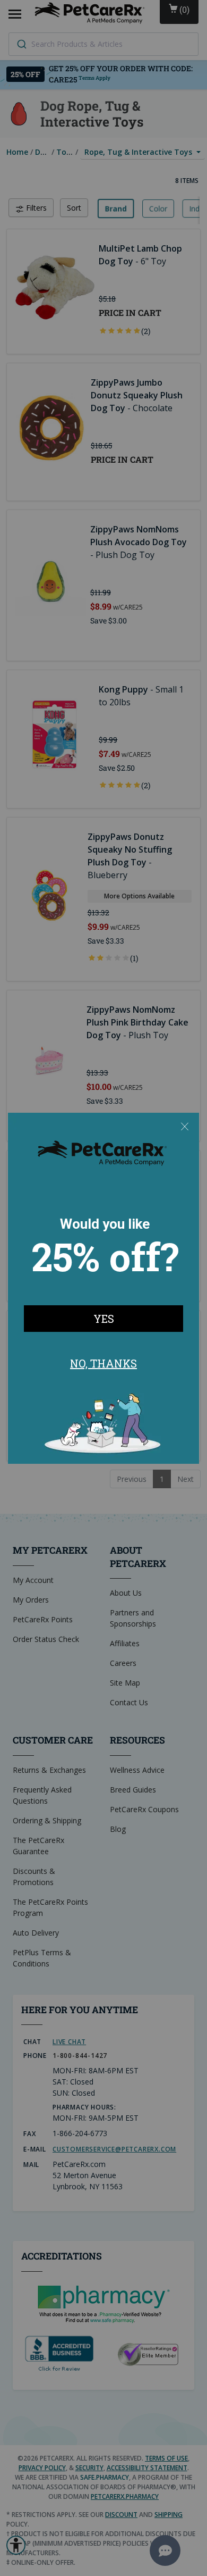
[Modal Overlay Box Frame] (103, 1288)
